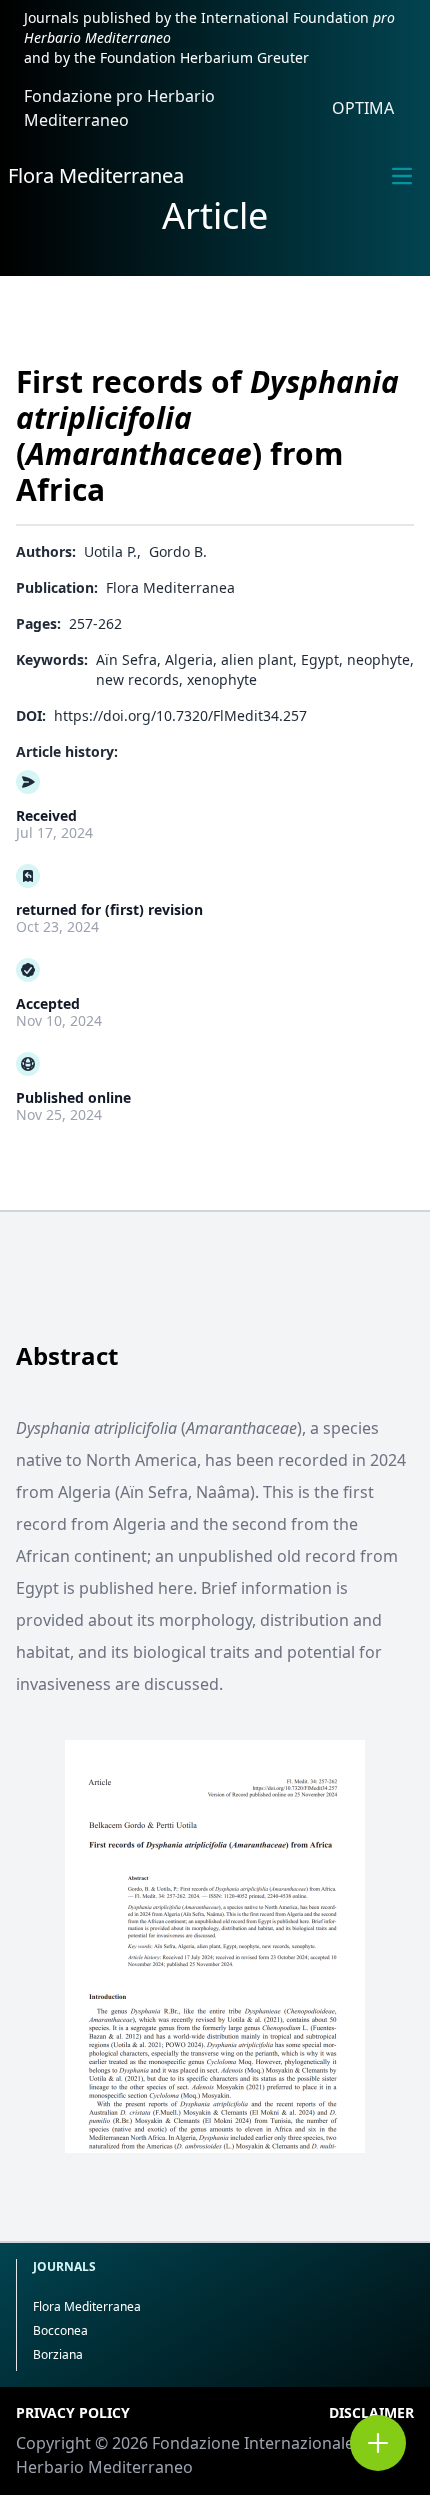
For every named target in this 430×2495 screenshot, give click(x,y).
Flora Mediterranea (96, 175)
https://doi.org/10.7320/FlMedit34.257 (180, 715)
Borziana (58, 2354)
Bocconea (60, 2330)
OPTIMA (363, 108)
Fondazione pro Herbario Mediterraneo (119, 108)
